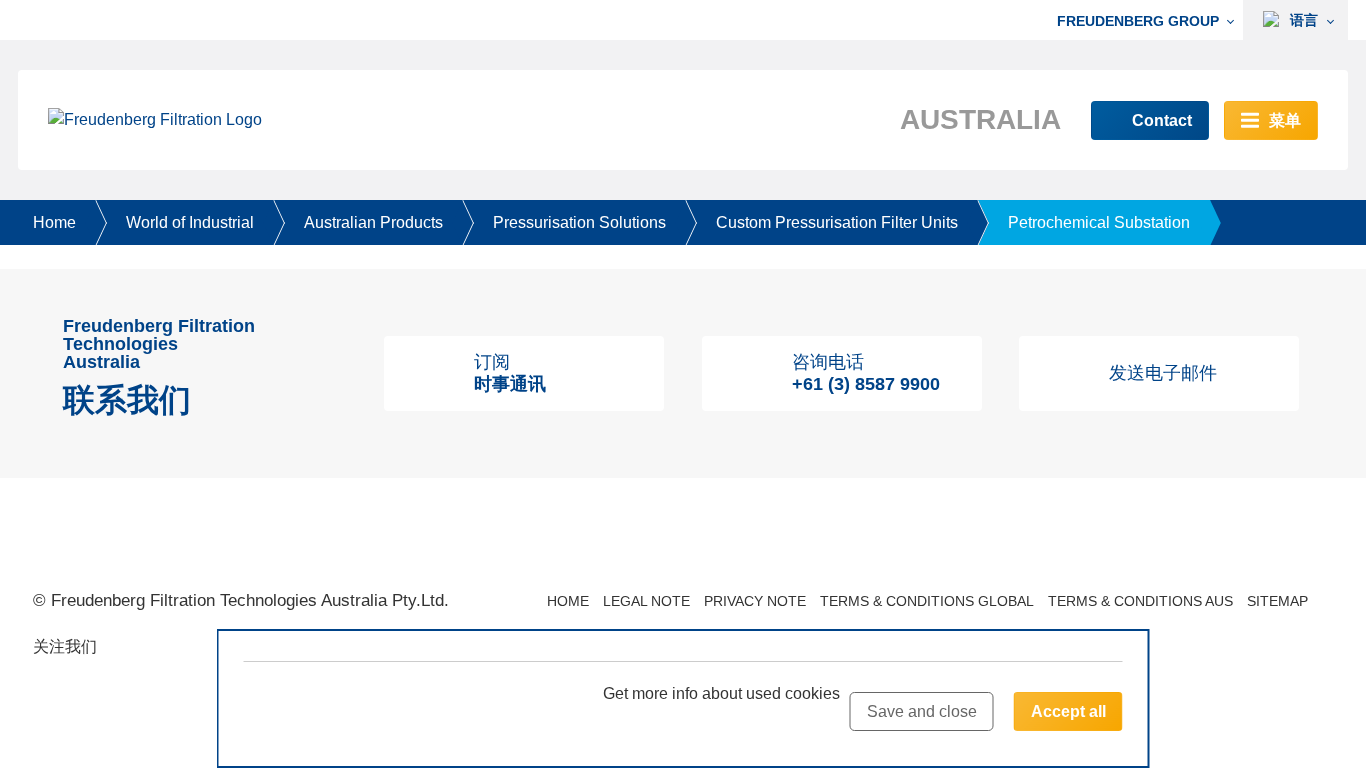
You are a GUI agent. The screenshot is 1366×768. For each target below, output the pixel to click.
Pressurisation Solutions (579, 222)
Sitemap (1277, 601)
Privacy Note (755, 601)
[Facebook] (199, 649)
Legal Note (646, 601)
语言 (1302, 20)
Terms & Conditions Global (927, 601)
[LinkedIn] (163, 649)
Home (54, 222)
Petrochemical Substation (1099, 222)
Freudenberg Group (1138, 21)
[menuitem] (1150, 21)
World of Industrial (190, 222)
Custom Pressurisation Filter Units (837, 222)
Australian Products (373, 222)
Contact (1162, 120)
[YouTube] (127, 649)
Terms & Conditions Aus (1140, 601)
